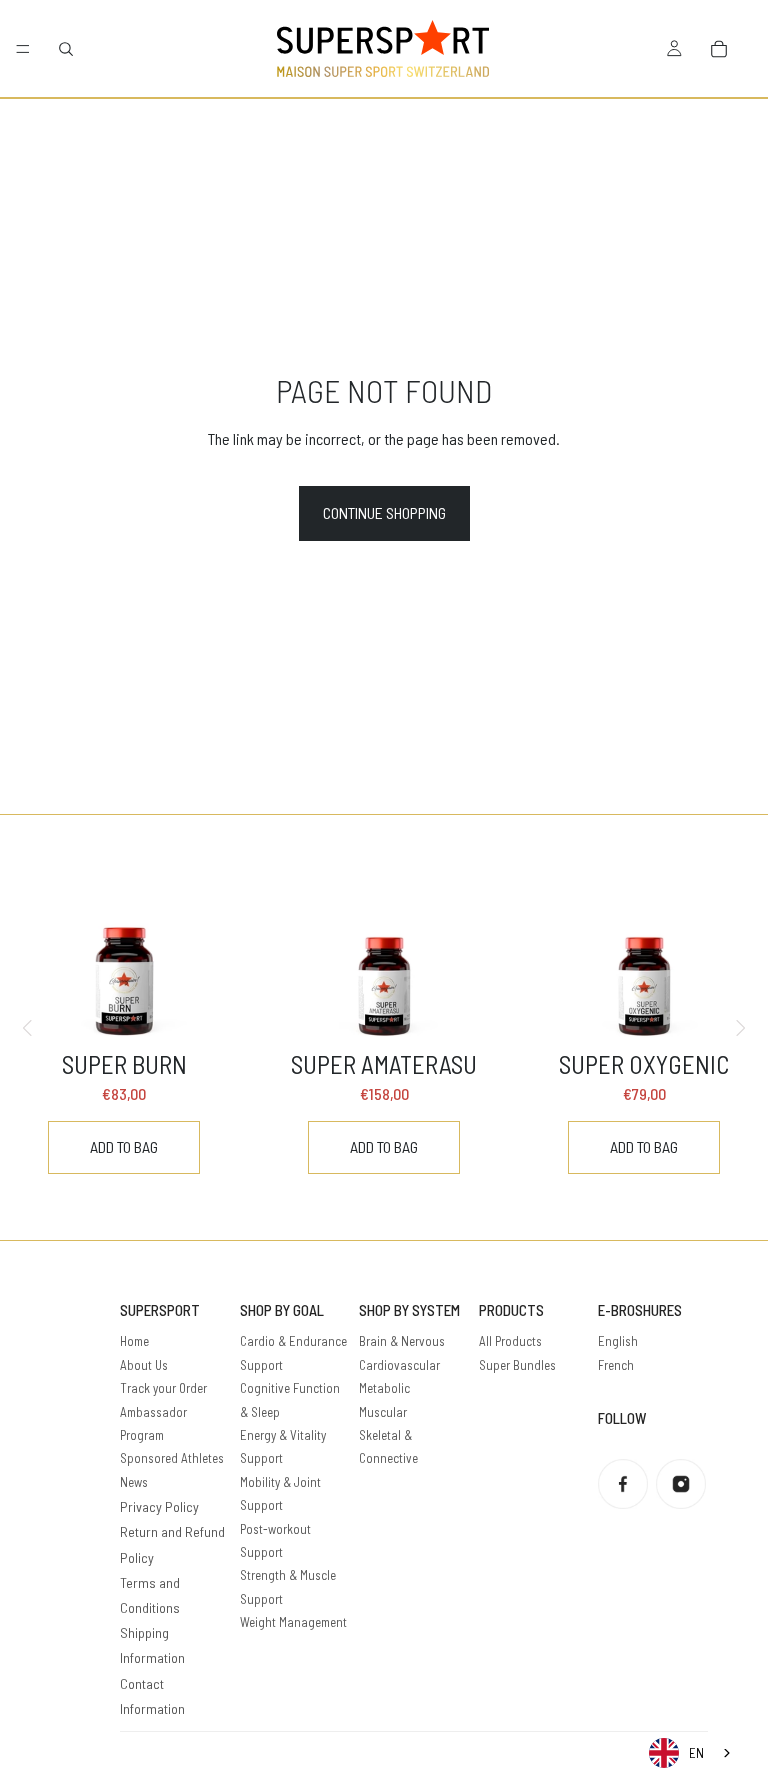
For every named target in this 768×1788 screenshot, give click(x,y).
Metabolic (384, 1388)
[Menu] (23, 49)
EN (696, 1753)
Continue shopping (384, 512)
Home (134, 1341)
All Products (510, 1341)
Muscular (383, 1412)
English (618, 1341)
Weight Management (293, 1622)
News (134, 1482)
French (616, 1365)
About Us (144, 1365)
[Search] (66, 49)
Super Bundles (517, 1365)
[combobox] (691, 1753)
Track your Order (163, 1388)
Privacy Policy (159, 1506)
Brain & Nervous (402, 1341)
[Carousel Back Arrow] (28, 1028)
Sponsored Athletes (172, 1458)
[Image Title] (623, 1484)
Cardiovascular (399, 1365)
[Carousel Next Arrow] (740, 1028)
